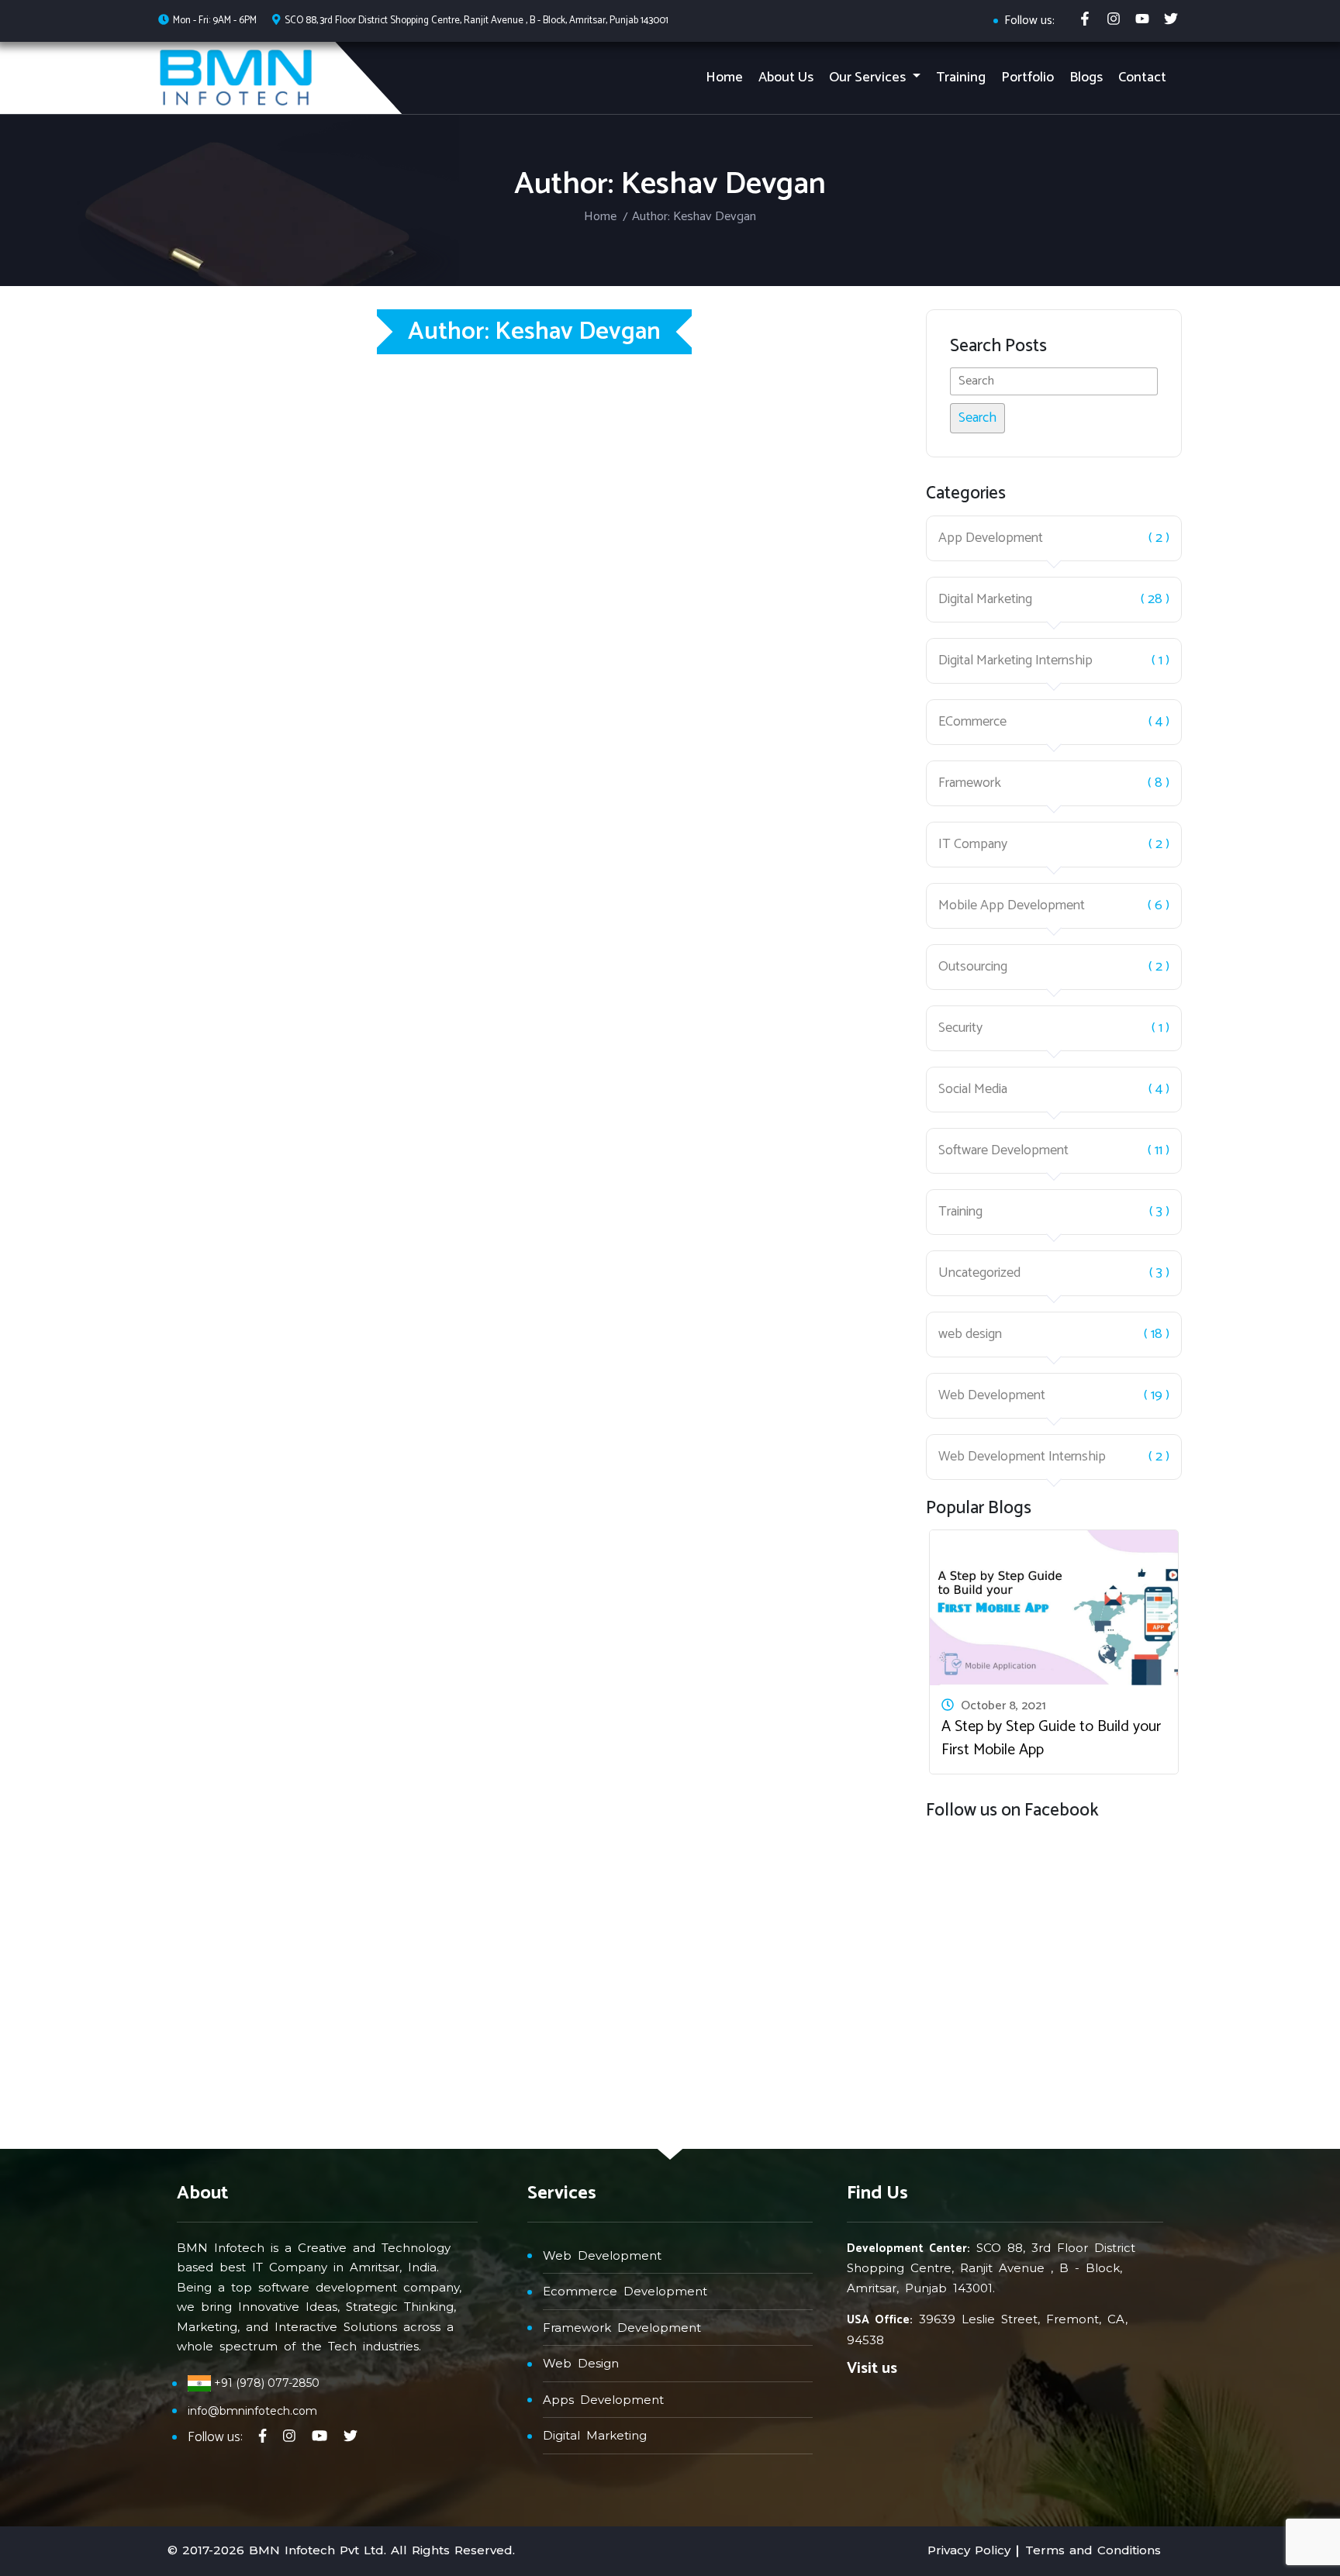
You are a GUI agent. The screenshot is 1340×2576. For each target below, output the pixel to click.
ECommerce (972, 722)
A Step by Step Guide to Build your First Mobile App (1051, 1738)
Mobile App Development (1012, 906)
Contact (1142, 78)
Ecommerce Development (625, 2291)
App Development (991, 538)
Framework (970, 783)
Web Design (581, 2363)
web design (970, 1335)
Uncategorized (979, 1273)
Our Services (869, 78)
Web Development (992, 1396)
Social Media (973, 1090)
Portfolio (1027, 78)
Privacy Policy (969, 2550)
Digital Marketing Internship (1015, 661)
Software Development (1003, 1151)
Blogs (1086, 78)
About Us (786, 78)
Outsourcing (973, 967)
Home (724, 78)
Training (961, 78)
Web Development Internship (1022, 1457)
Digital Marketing (985, 600)
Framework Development (622, 2328)
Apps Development (603, 2400)
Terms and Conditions (1093, 2550)
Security (960, 1028)
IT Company (973, 845)
